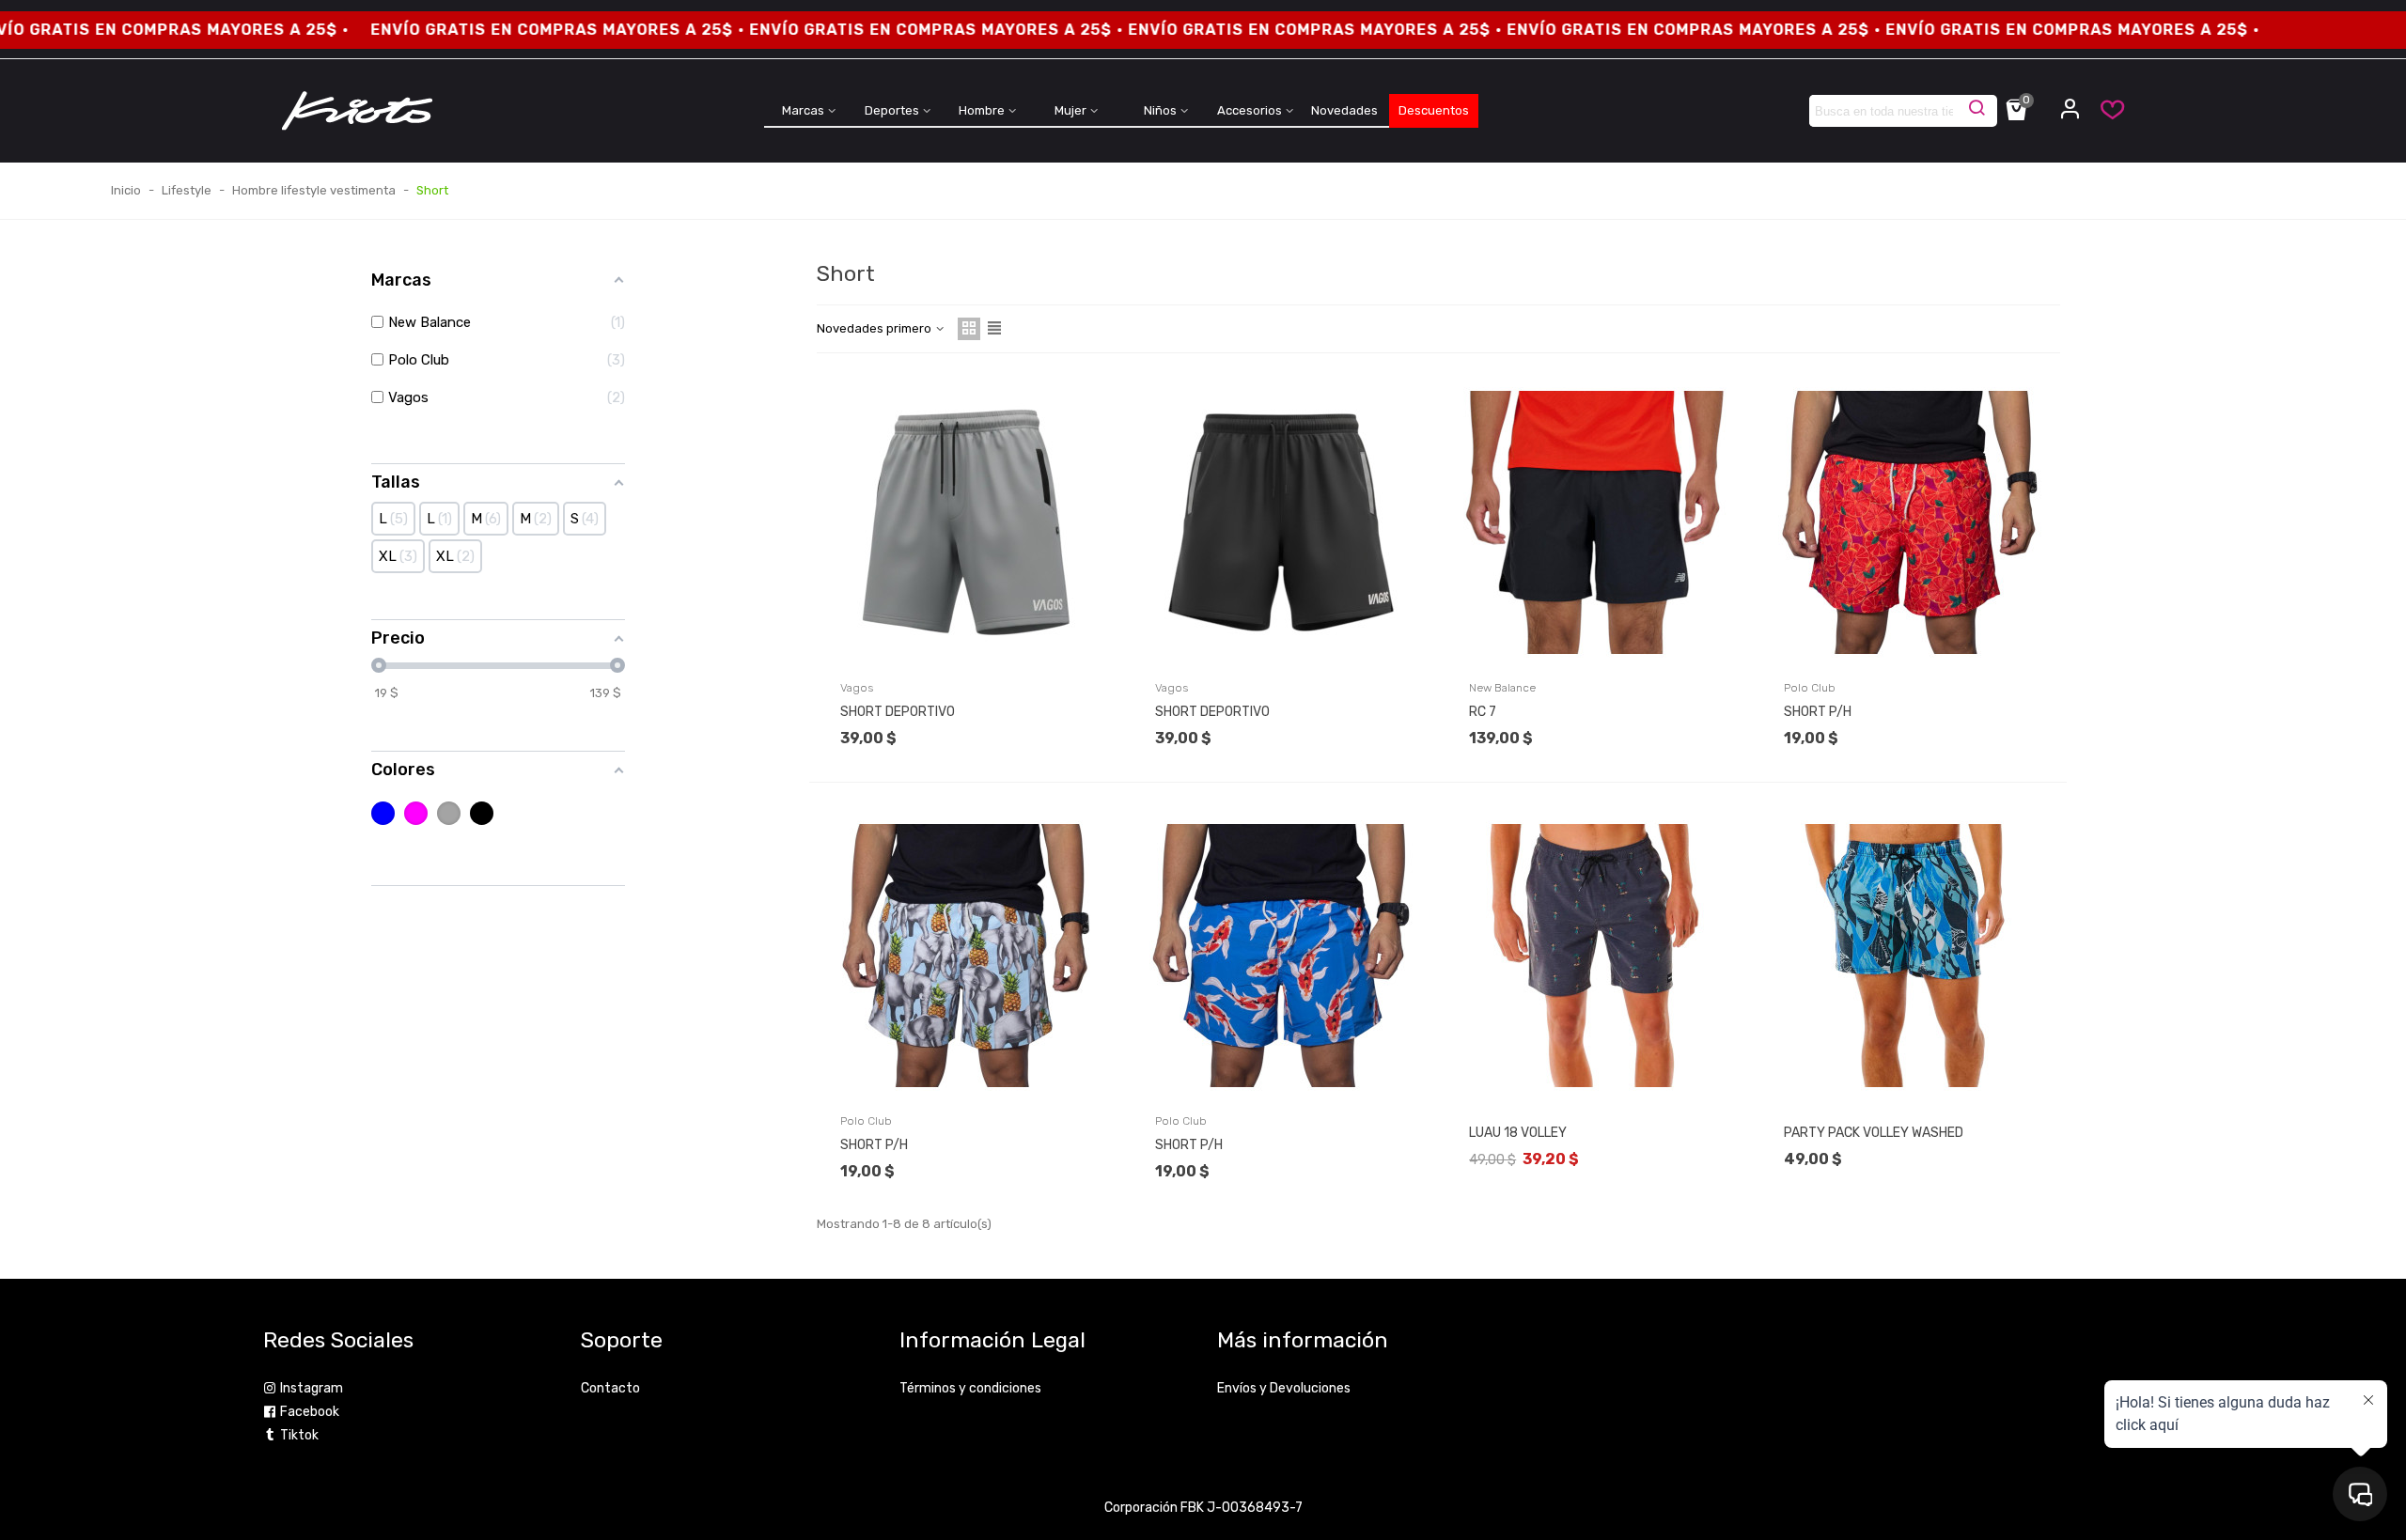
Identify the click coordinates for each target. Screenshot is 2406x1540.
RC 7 (1483, 712)
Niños (1160, 110)
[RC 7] (1595, 522)
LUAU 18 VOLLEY (1518, 1133)
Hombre (982, 110)
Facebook (310, 1412)
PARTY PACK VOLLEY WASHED (1874, 1133)
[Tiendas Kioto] (357, 111)
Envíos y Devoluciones (1284, 1388)
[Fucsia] (416, 813)
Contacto (610, 1388)
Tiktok (299, 1435)
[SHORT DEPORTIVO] (966, 522)
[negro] (482, 813)
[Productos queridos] (2103, 114)
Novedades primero (875, 328)
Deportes (892, 110)
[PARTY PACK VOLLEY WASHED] (1910, 956)
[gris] (449, 813)
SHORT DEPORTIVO (898, 712)
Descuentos (1434, 110)
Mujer (1070, 110)
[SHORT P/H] (1910, 522)
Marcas (803, 110)
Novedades (1344, 110)
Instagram (312, 1388)
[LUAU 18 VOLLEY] (1595, 956)
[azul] (383, 813)
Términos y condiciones (970, 1388)
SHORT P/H (1818, 712)
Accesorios (1250, 110)
